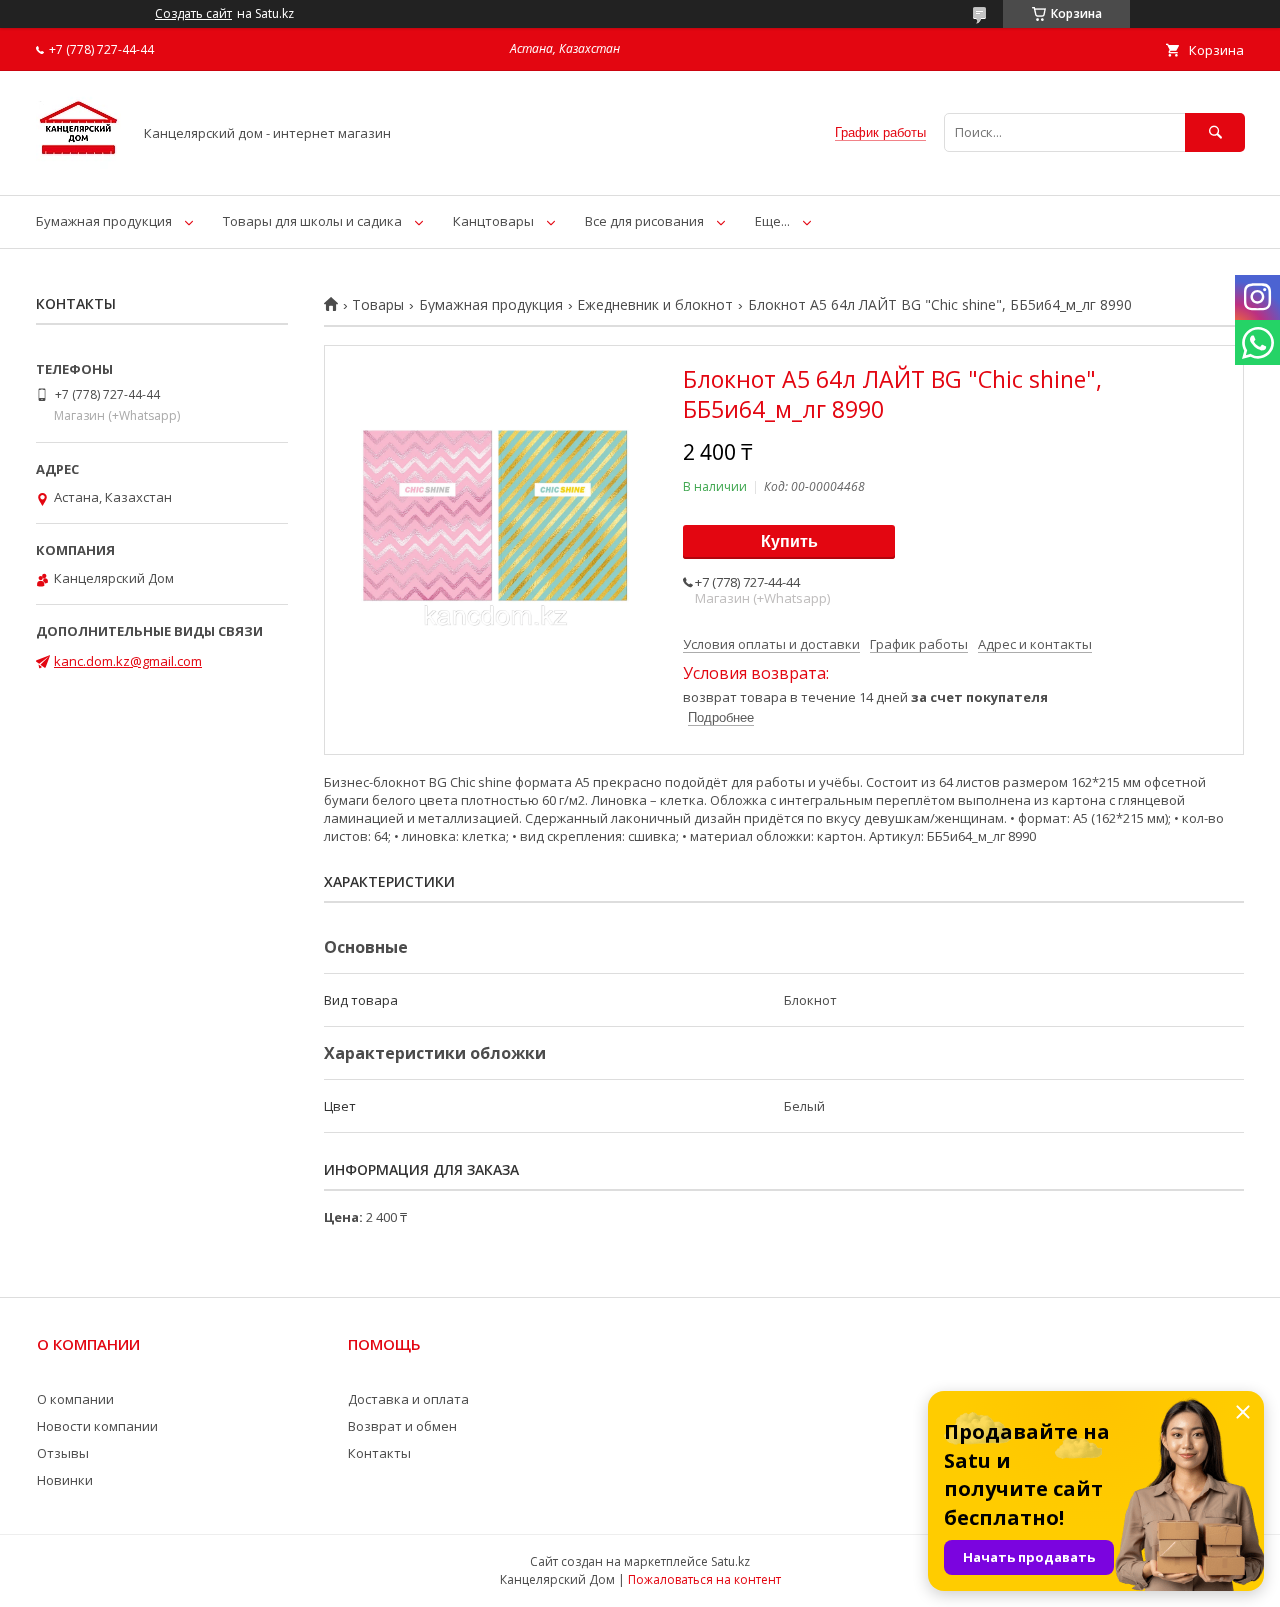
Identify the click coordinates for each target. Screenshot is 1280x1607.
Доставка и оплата (408, 1399)
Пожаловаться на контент (704, 1579)
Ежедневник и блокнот (655, 305)
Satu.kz (730, 1561)
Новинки (65, 1480)
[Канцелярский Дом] (78, 169)
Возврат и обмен (402, 1426)
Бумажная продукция (104, 221)
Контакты (379, 1453)
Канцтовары (493, 221)
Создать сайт (193, 14)
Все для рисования (644, 221)
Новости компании (97, 1426)
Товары (378, 305)
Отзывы (63, 1453)
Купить (789, 541)
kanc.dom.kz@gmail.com (128, 661)
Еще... (772, 221)
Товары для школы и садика (312, 221)
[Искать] (1215, 132)
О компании (75, 1399)
